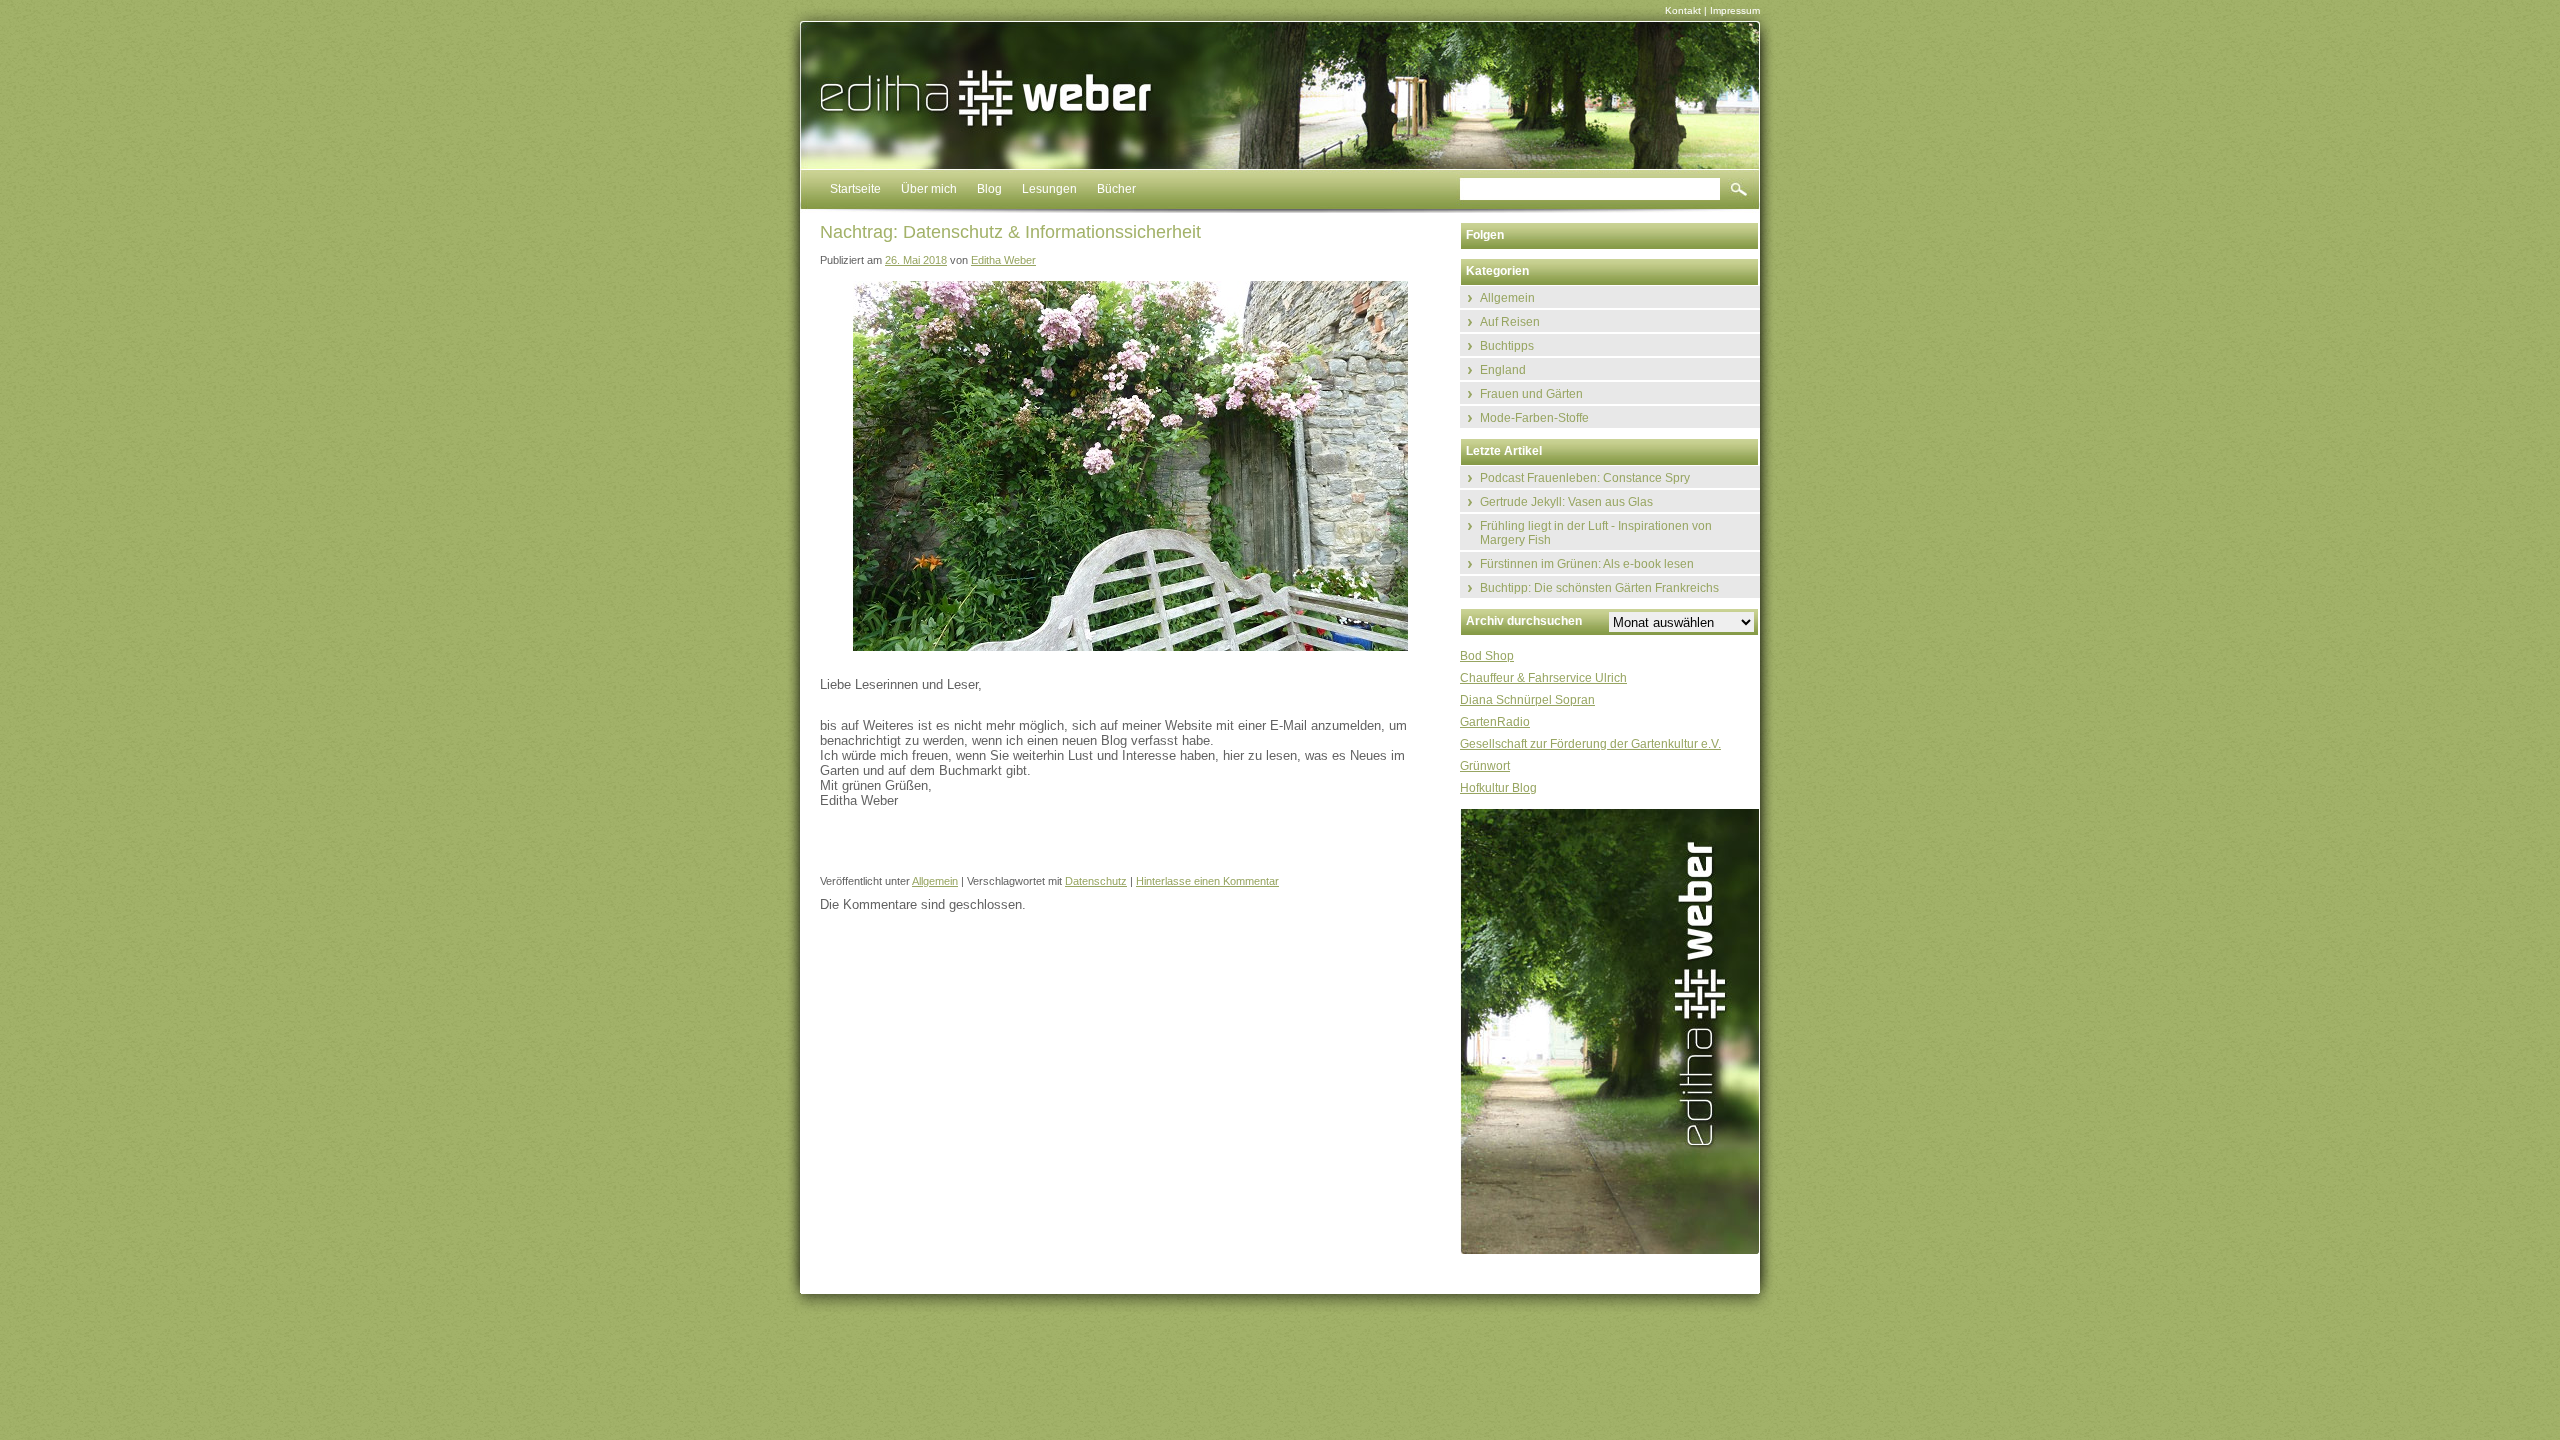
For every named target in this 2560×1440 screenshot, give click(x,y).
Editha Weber (1003, 260)
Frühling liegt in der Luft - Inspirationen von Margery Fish (1596, 533)
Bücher (1116, 189)
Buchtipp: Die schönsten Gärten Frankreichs (1599, 588)
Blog (989, 189)
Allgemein (935, 881)
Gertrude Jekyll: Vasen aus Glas (1566, 502)
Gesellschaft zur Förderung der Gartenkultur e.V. (1590, 744)
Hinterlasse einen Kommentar (1207, 881)
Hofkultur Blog (1498, 788)
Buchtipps (1507, 346)
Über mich (929, 189)
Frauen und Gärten (1531, 394)
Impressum (1735, 10)
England (1503, 370)
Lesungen (1049, 189)
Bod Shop (1487, 656)
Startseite (855, 189)
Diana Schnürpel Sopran (1527, 700)
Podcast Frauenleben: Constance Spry (1585, 478)
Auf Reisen (1510, 322)
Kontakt (1683, 10)
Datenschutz (1096, 881)
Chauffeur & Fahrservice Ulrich (1543, 678)
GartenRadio (1495, 722)
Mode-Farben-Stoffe (1534, 418)
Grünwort (1485, 766)
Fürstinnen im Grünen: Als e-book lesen (1587, 564)
